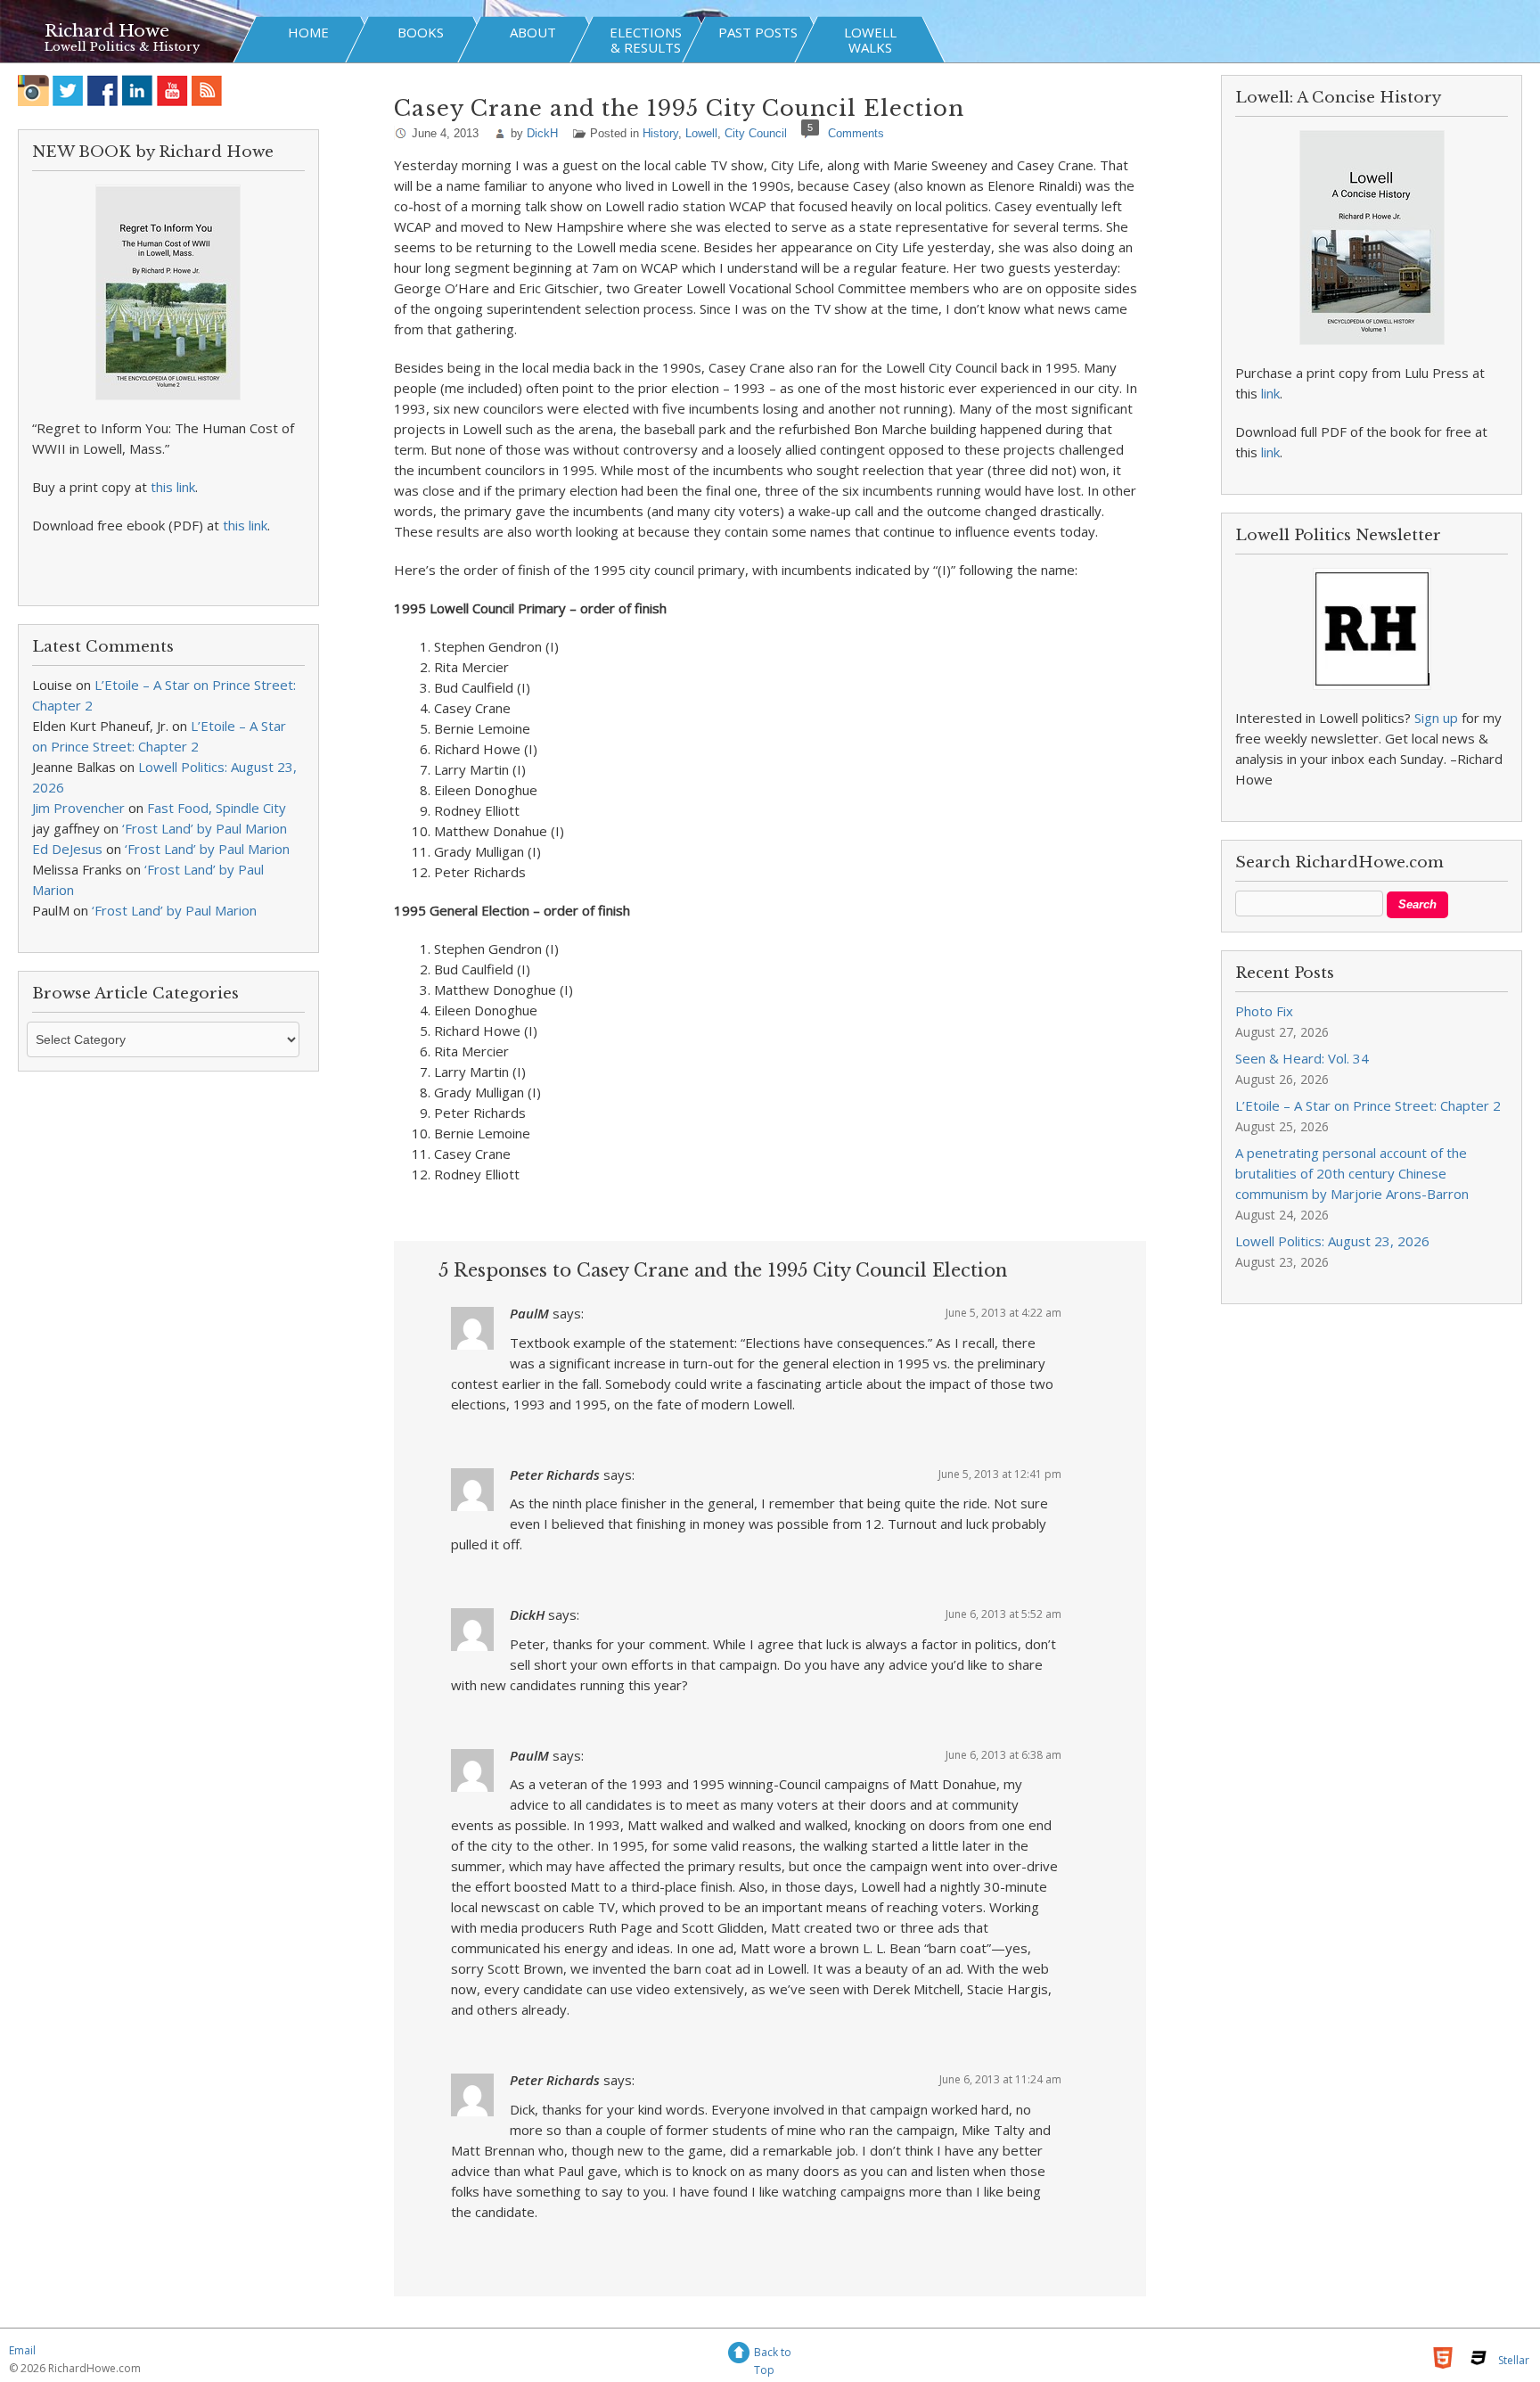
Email (22, 2350)
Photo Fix (1264, 1011)
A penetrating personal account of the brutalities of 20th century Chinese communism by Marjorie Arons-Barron (1352, 1173)
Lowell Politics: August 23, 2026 (1332, 1241)
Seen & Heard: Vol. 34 (1302, 1058)
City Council (756, 133)
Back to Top (773, 2355)
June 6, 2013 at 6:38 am (1003, 1755)
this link (173, 487)
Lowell (701, 133)
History (660, 133)
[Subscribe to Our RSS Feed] (207, 90)
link (1270, 393)
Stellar (1514, 2360)
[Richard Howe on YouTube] (172, 90)
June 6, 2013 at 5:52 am (1003, 1614)
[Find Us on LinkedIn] (138, 90)
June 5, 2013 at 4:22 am (1003, 1313)
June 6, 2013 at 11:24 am (1000, 2079)
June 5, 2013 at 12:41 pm (1000, 1474)
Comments (856, 133)
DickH (542, 133)
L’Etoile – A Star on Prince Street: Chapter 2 (1368, 1105)
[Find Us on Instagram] (33, 90)
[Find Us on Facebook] (103, 90)
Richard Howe (107, 31)
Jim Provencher (78, 808)
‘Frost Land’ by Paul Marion (205, 828)
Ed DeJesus (67, 849)
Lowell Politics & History (122, 47)
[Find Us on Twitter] (68, 90)
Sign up (1436, 718)
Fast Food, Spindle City (217, 808)
